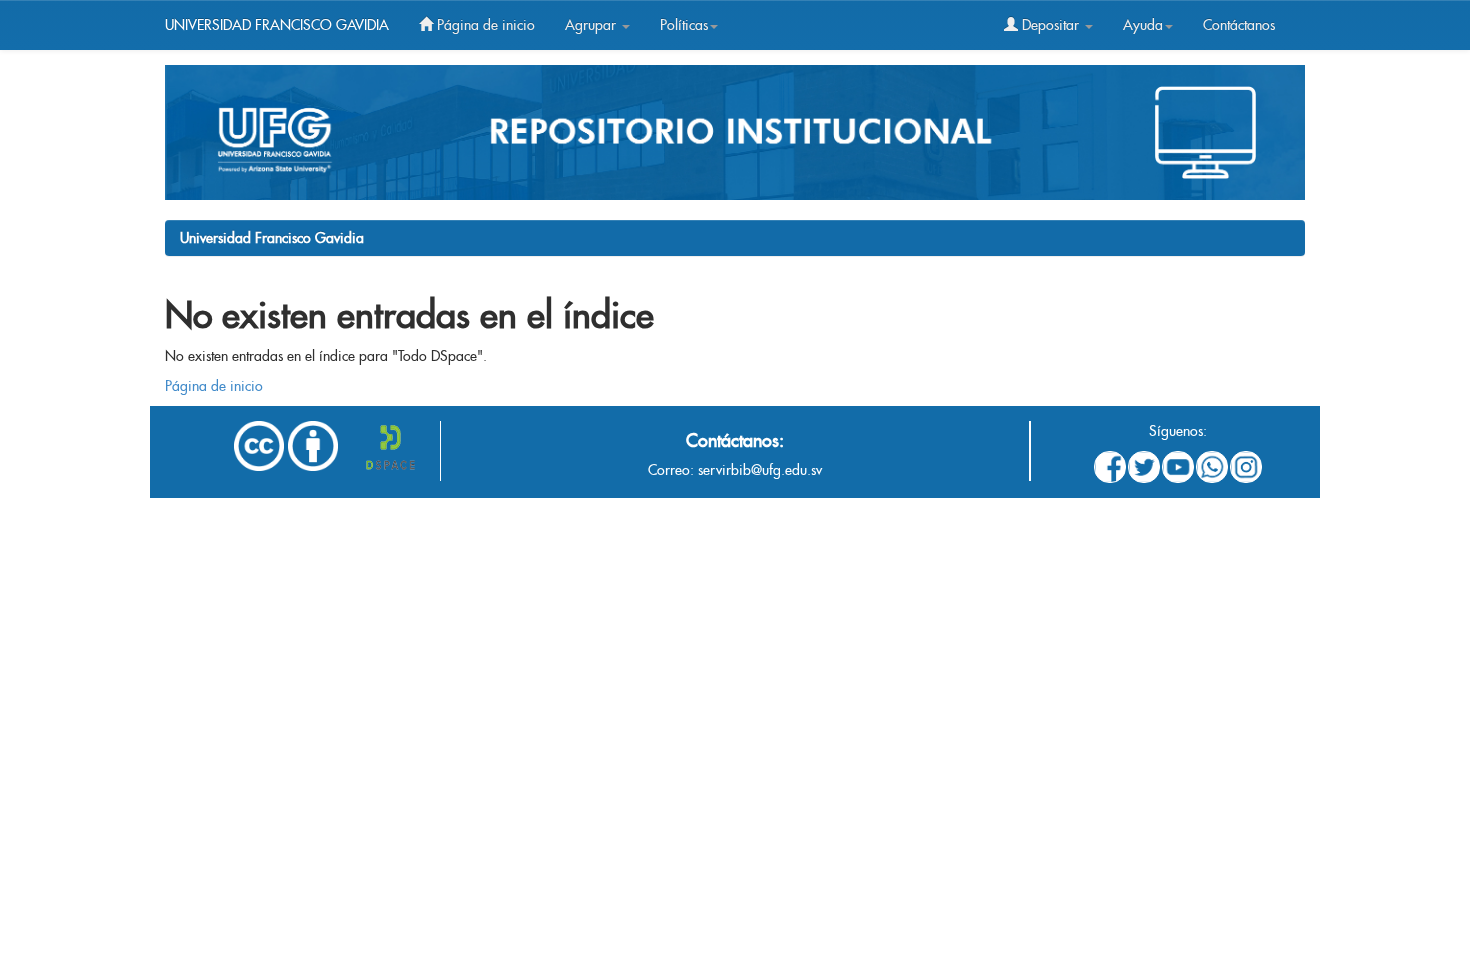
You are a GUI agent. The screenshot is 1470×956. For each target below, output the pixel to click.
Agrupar (592, 25)
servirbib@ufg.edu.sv (760, 470)
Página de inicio (484, 25)
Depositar (1050, 25)
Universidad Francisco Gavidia (272, 238)
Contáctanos (1239, 25)
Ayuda (1143, 25)
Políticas (684, 25)
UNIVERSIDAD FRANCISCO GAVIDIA (277, 25)
